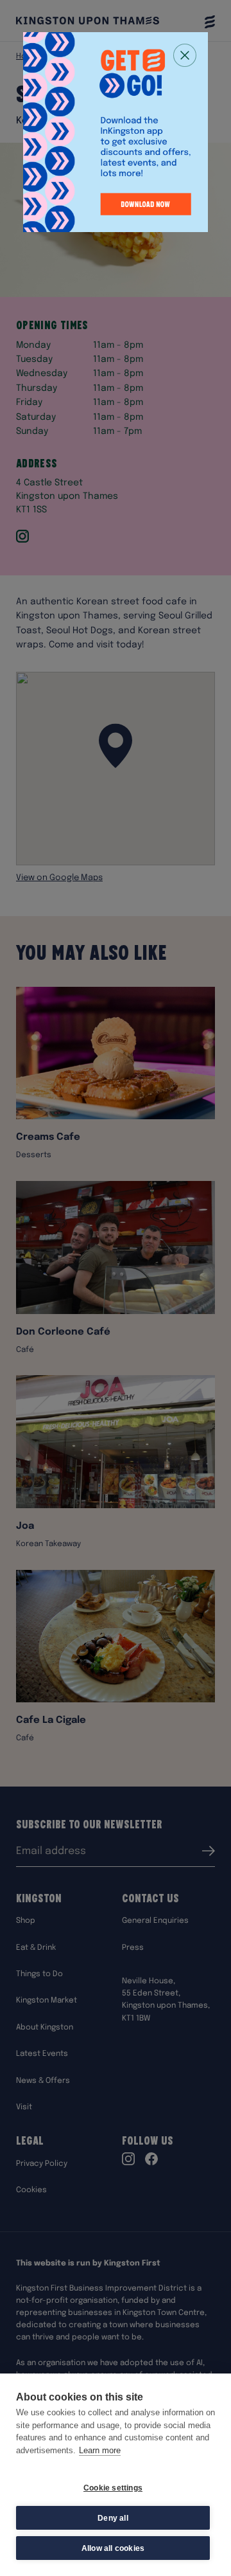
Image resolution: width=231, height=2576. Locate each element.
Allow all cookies (113, 2548)
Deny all (113, 2518)
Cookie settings (113, 2488)
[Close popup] (185, 55)
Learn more (100, 2450)
